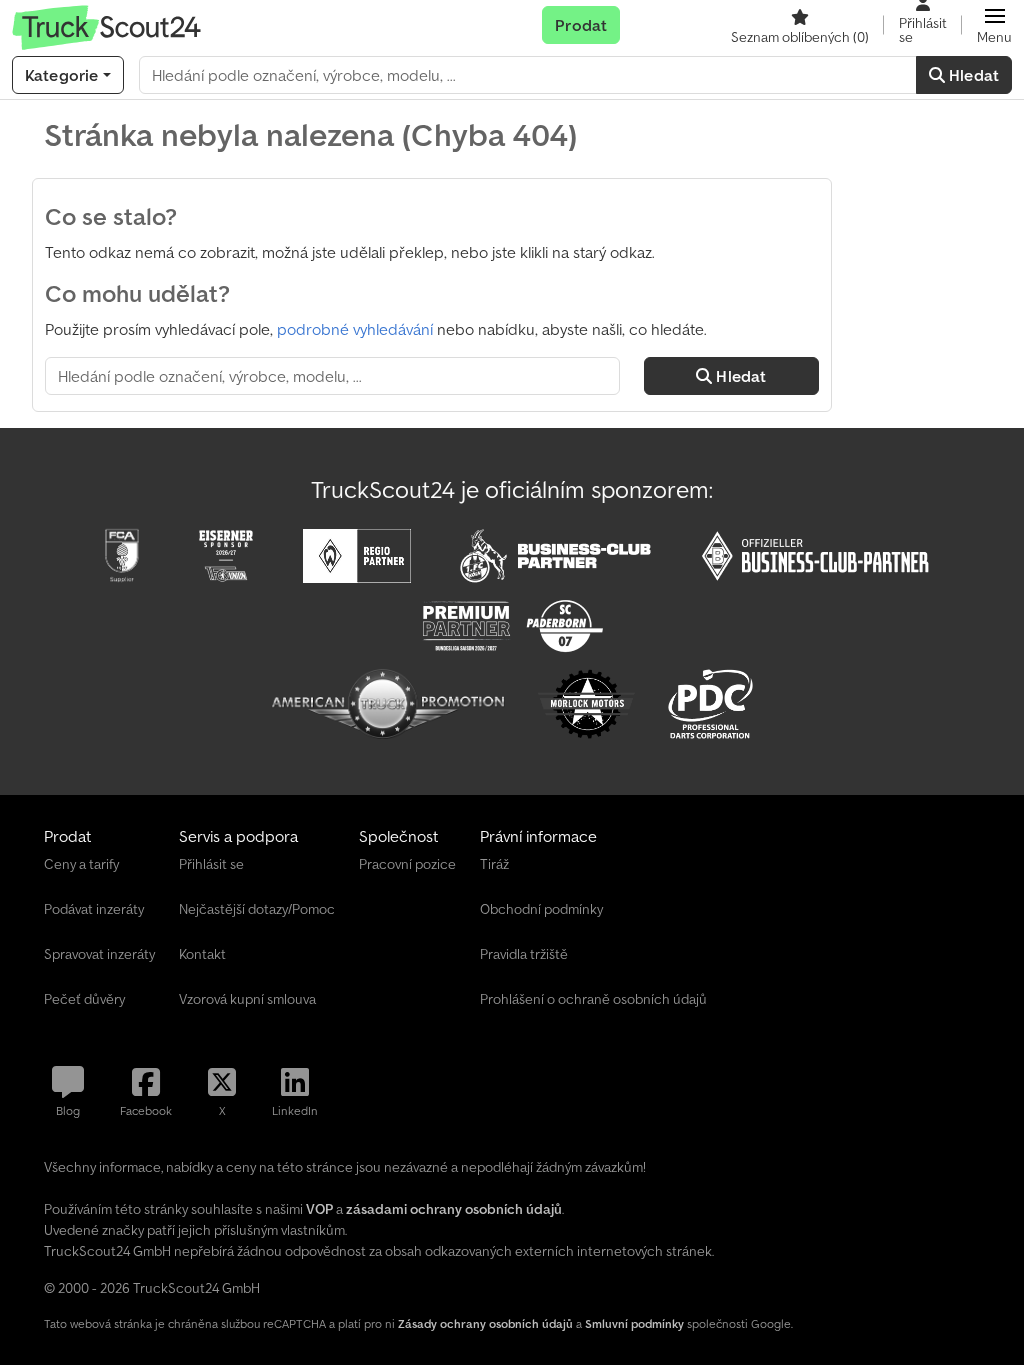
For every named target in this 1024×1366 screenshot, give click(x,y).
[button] (994, 25)
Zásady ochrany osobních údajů (485, 1323)
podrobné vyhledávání (355, 329)
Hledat (972, 75)
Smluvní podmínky (634, 1323)
